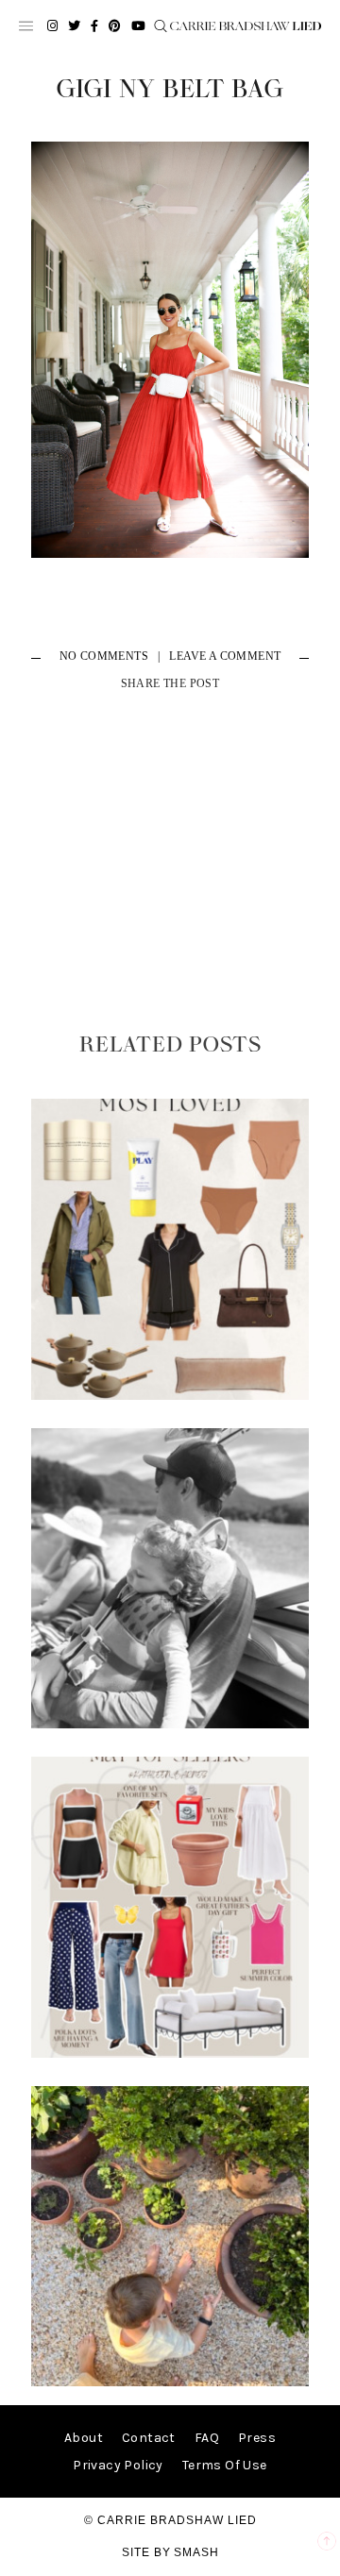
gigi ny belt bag (170, 90)
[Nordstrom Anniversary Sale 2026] (170, 1396)
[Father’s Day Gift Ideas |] (170, 1724)
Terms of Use (225, 2465)
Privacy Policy (118, 2465)
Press (257, 2438)
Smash (196, 2552)
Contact (149, 2438)
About (84, 2438)
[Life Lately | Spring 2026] (170, 2382)
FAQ (207, 2438)
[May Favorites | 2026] (170, 2054)
